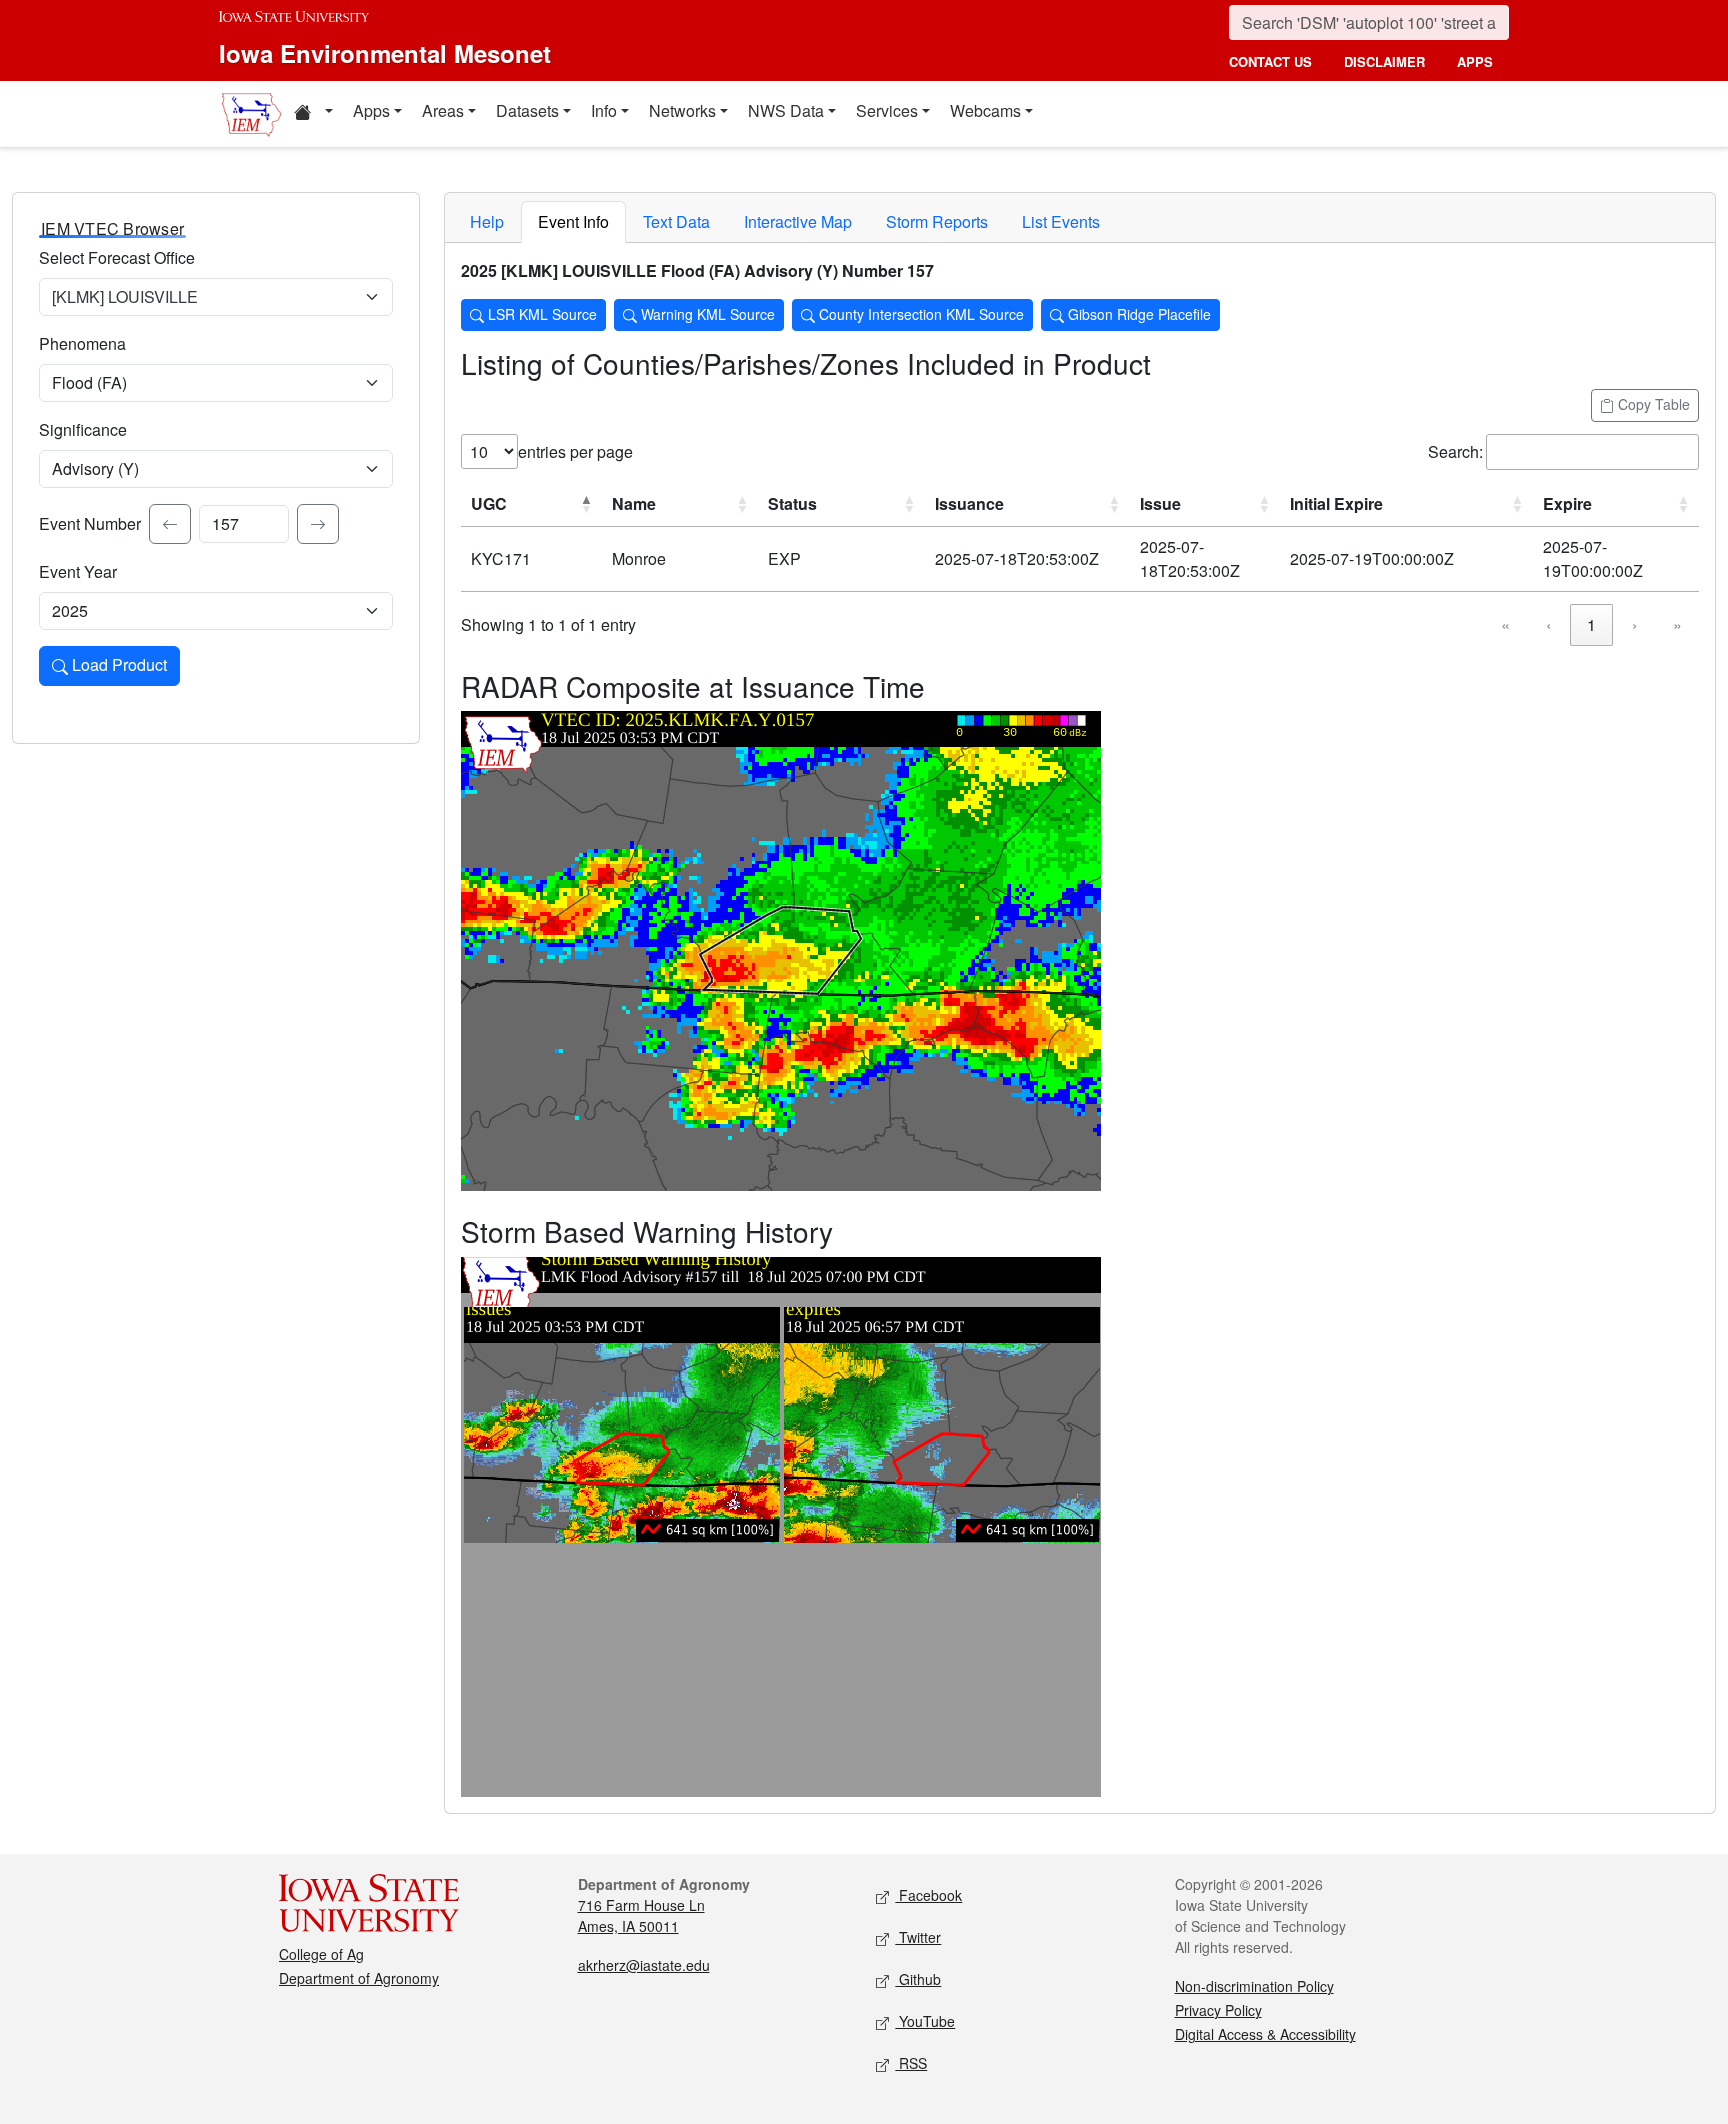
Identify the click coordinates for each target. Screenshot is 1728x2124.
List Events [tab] (1061, 221)
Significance (83, 429)
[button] (313, 114)
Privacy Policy (1218, 2010)
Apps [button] (371, 110)
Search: (1455, 451)
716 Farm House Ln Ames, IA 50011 (641, 1915)
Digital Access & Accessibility (1265, 2034)
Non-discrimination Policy (1254, 1986)
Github (918, 1979)
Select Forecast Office (117, 257)
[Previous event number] (170, 524)
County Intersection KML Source (919, 314)
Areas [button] (443, 110)
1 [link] (1591, 624)
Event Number (90, 523)
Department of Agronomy (359, 1978)
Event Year (78, 571)
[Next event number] (318, 524)
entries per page (575, 451)
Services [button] (887, 110)
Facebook (928, 1895)
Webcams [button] (985, 110)
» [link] (1677, 624)
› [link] (1634, 624)
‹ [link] (1548, 624)
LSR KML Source (540, 314)
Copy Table (1652, 404)
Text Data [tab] (676, 221)
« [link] (1505, 624)
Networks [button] (682, 110)
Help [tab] (487, 221)
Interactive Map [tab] (798, 221)
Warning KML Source (706, 314)
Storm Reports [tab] (937, 221)
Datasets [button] (527, 110)
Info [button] (604, 110)
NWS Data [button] (786, 110)
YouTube (925, 2021)
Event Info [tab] (573, 221)
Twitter (918, 1937)
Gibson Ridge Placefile (1137, 314)
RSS (911, 2063)
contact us (1270, 61)
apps (1475, 61)
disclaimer (1384, 61)
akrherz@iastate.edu (644, 1965)
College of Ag (321, 1954)
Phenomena (82, 343)
